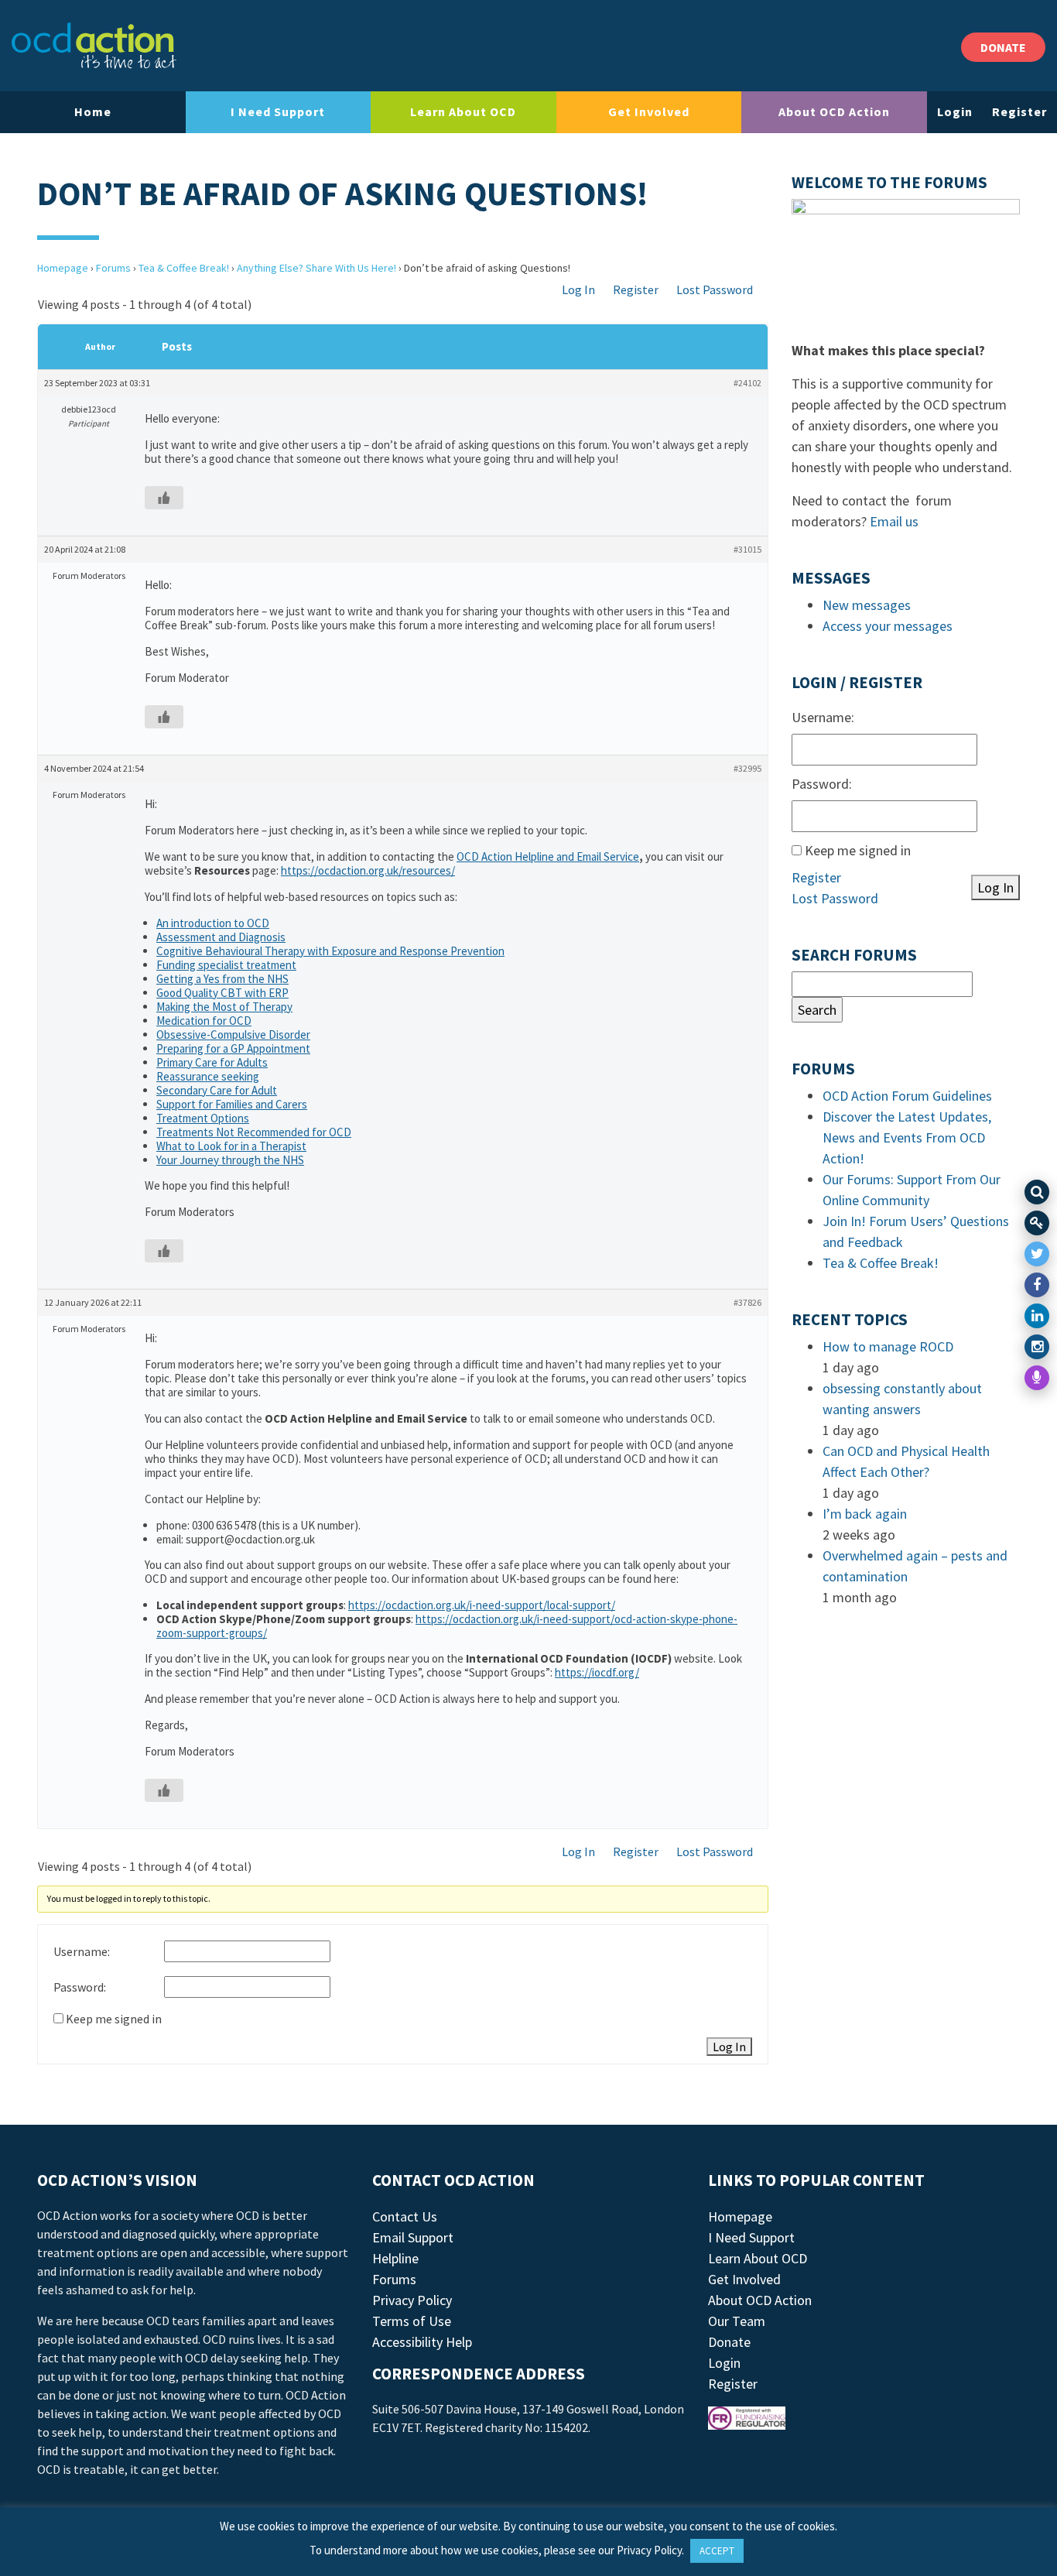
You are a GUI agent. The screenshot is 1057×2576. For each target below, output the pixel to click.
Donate (729, 2342)
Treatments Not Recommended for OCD (254, 1132)
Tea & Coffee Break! (184, 268)
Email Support (413, 2237)
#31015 (747, 549)
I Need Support (278, 111)
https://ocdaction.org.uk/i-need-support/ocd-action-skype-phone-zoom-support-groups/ (447, 1626)
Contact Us (405, 2216)
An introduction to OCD (213, 923)
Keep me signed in (114, 2019)
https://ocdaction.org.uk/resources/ (368, 870)
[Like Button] (164, 498)
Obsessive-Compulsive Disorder (233, 1035)
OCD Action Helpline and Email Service (548, 856)
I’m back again (865, 1514)
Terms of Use (412, 2321)
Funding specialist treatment (226, 965)
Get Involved (649, 111)
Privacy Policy (412, 2300)
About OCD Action (834, 111)
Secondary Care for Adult (217, 1090)
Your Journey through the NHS (230, 1160)
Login (955, 111)
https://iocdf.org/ (597, 1672)
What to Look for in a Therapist (231, 1146)
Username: (82, 1951)
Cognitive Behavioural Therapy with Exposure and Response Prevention (330, 951)
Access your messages (888, 626)
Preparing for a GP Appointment (233, 1048)
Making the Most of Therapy (224, 1007)
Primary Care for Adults (212, 1062)
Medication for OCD (204, 1021)
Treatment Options (203, 1118)
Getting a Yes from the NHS (222, 979)
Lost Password (715, 289)
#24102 (747, 383)
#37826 (747, 1302)
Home (93, 111)
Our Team (737, 2321)
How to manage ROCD (888, 1346)
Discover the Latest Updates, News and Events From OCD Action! (907, 1137)
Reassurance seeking (208, 1076)
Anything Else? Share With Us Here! (316, 268)
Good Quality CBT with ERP (222, 993)
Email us (894, 521)
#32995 (747, 768)
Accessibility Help (422, 2342)
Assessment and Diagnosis (221, 937)
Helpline (395, 2258)
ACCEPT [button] (717, 2551)
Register (1019, 111)
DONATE (1003, 47)
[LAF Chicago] (94, 46)
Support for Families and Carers (232, 1104)
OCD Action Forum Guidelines (907, 1096)
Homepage (63, 268)
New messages (867, 605)
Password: (80, 1987)
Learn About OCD (463, 111)
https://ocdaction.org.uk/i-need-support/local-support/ (482, 1605)
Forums (113, 268)
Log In (578, 289)
